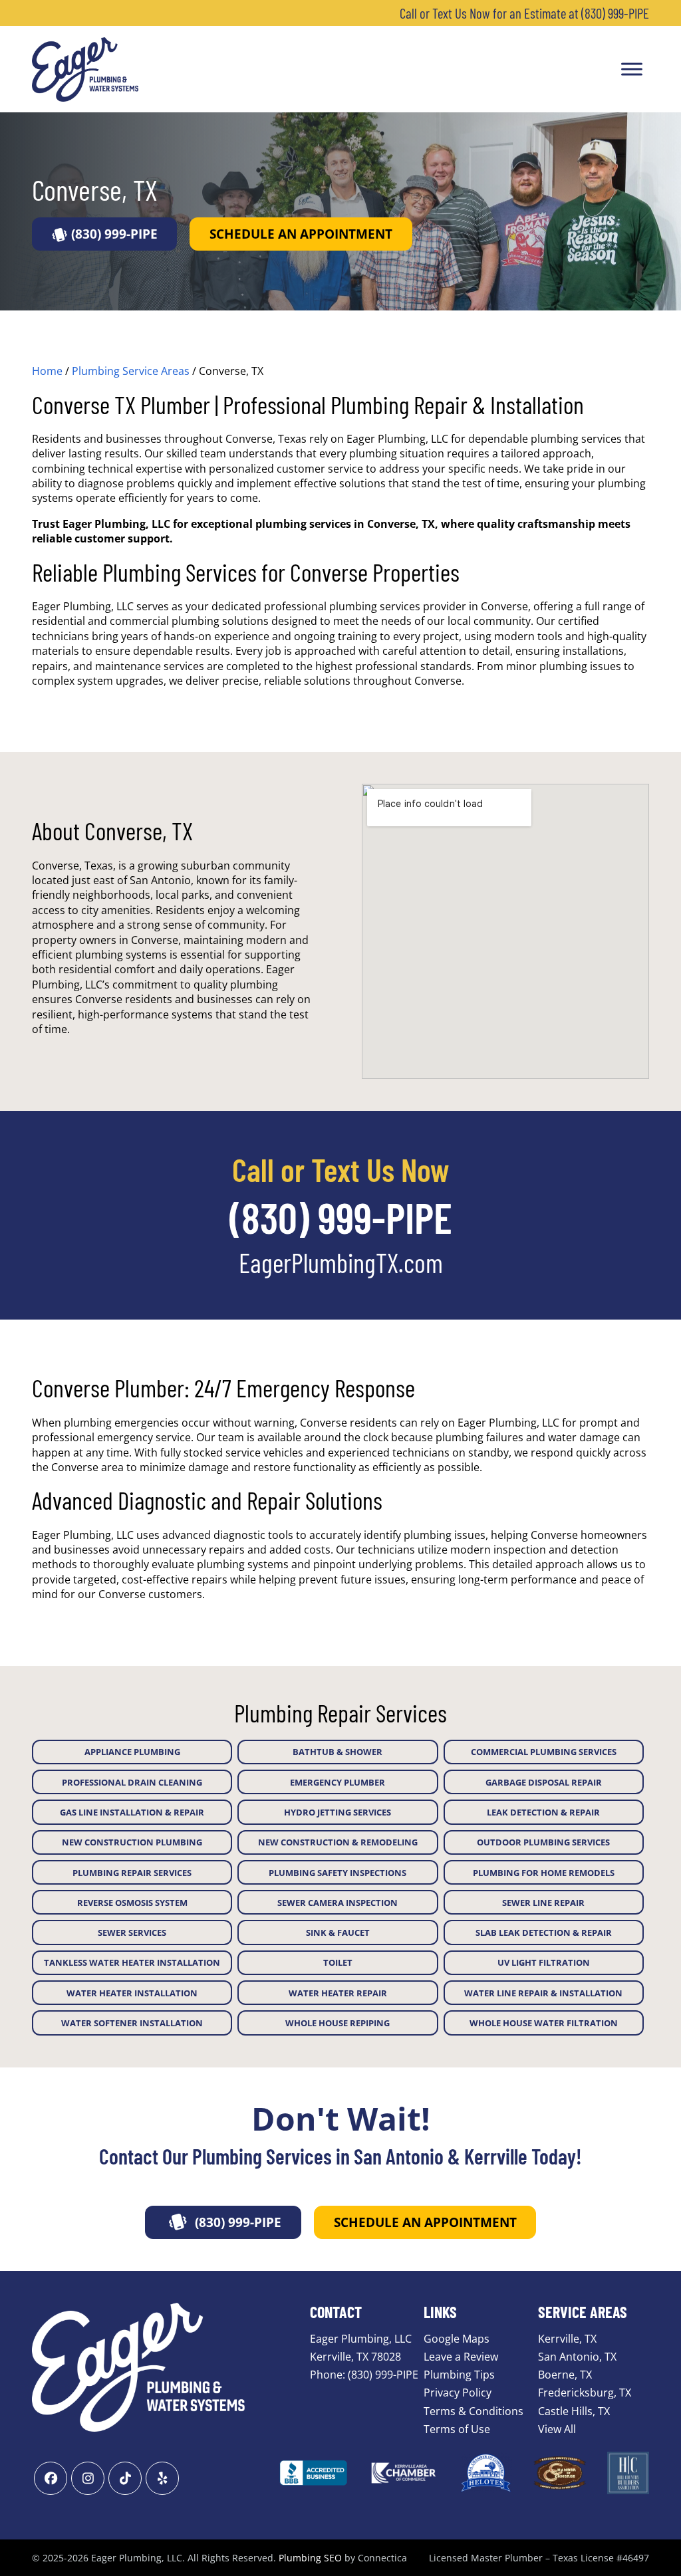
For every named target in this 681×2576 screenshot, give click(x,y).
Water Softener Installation (132, 2023)
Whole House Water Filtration (544, 2023)
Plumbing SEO (310, 2558)
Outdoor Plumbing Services (543, 1842)
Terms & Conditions (474, 2410)
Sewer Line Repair (543, 1903)
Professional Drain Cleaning (132, 1782)
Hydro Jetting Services (338, 1812)
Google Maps (457, 2338)
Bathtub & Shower (338, 1752)
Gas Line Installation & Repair (132, 1812)
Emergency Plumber (338, 1782)
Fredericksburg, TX (585, 2393)
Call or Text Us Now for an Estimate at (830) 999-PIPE (524, 13)
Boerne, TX (565, 2375)
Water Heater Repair (338, 1993)
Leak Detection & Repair (543, 1812)
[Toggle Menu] (632, 69)
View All (557, 2428)
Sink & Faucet (338, 1932)
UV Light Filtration (544, 1962)
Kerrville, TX (567, 2338)
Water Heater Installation (132, 1993)
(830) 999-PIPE (114, 234)
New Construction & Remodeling (338, 1842)
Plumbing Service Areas (131, 371)
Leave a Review (461, 2357)
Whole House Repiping (338, 2023)
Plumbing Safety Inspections (338, 1873)
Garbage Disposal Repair (544, 1782)
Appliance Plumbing (132, 1752)
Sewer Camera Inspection (338, 1903)
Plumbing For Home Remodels (544, 1873)
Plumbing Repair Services (132, 1873)
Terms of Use (457, 2428)
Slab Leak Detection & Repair (544, 1932)
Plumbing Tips (459, 2375)
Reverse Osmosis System (132, 1903)
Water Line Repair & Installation (543, 1993)
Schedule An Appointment (301, 234)
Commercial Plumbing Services (544, 1752)
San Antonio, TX (577, 2357)
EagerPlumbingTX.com (341, 1262)
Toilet (338, 1962)
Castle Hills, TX (574, 2410)
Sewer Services (132, 1932)
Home (47, 371)
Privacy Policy (458, 2393)
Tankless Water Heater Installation (132, 1962)
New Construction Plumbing (132, 1842)
